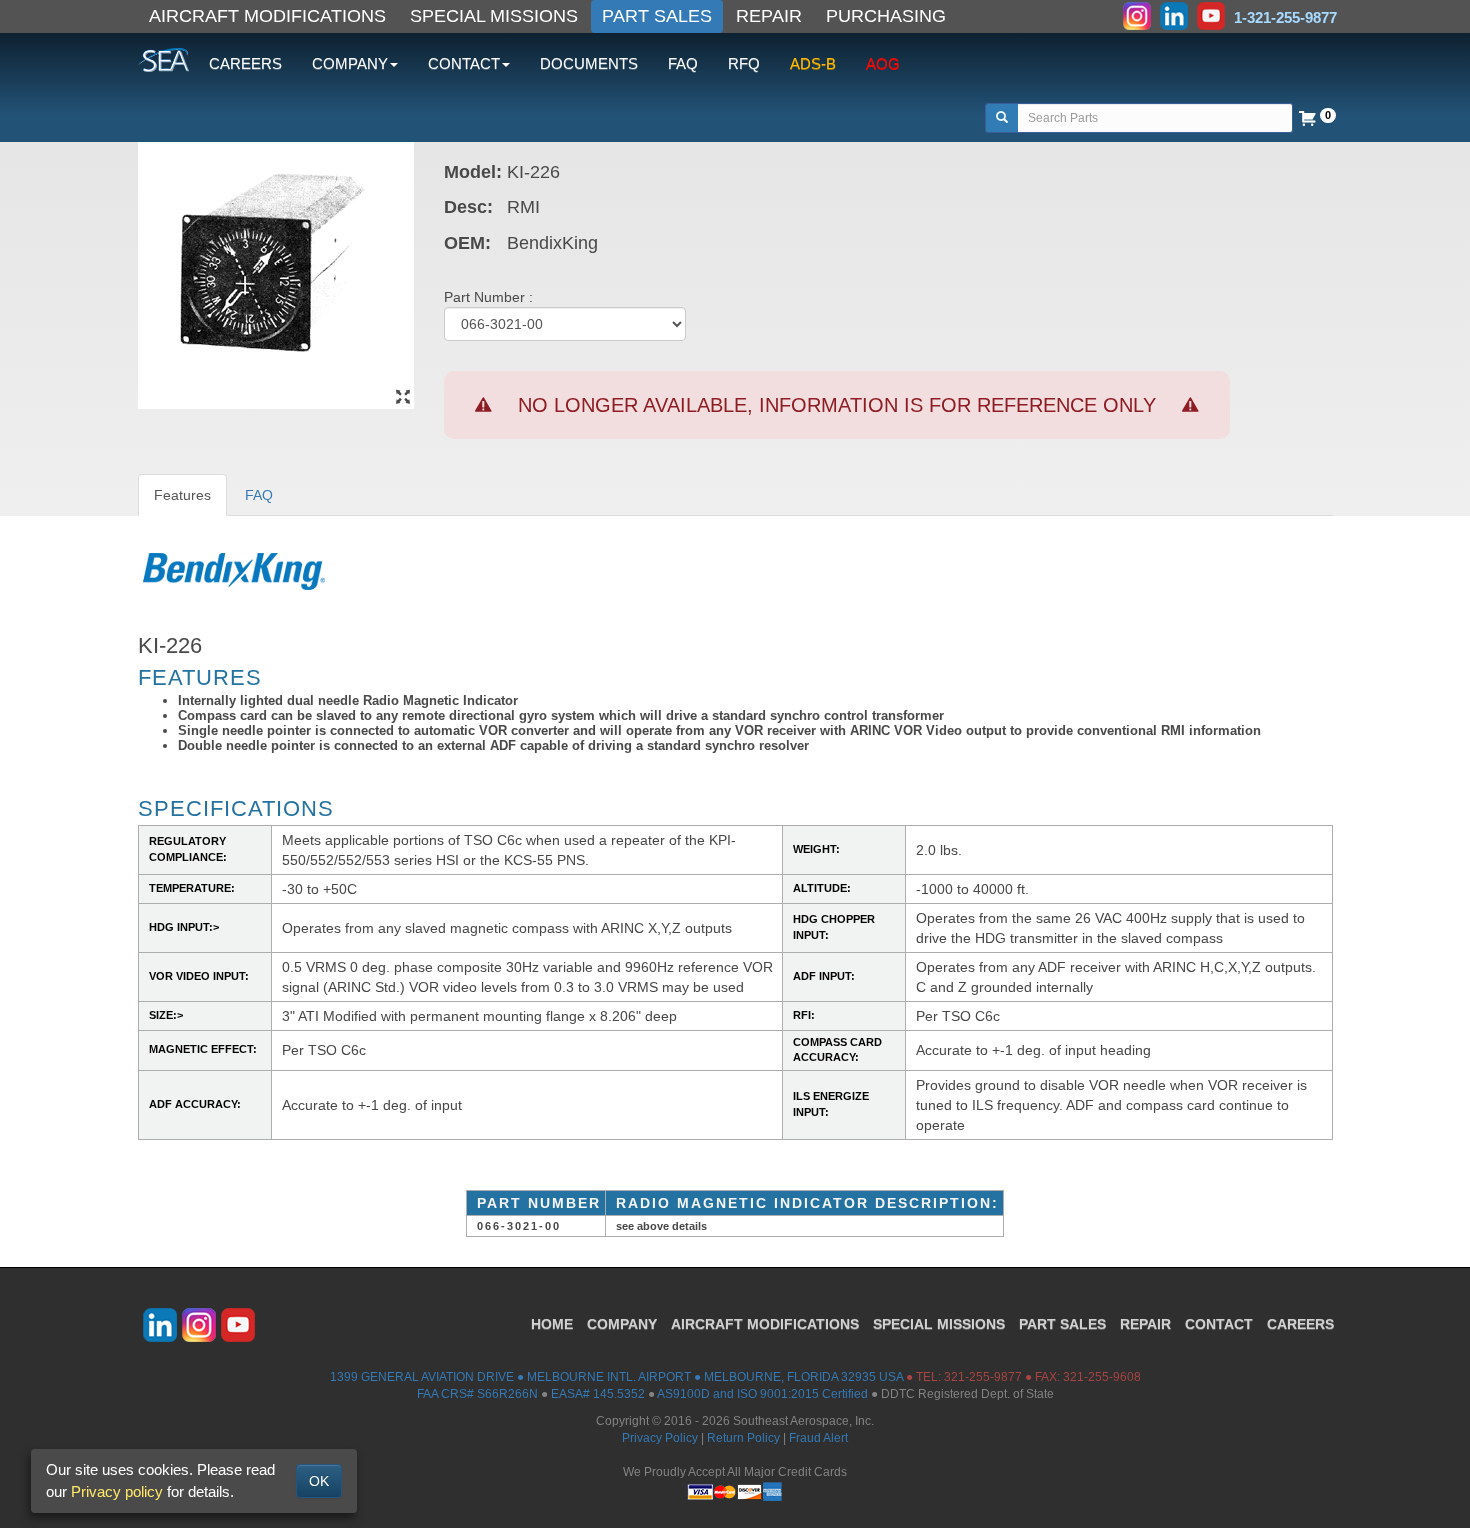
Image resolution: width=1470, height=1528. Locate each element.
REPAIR (769, 16)
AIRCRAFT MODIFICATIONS (267, 16)
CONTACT (1219, 1324)
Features (182, 495)
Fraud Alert (818, 1438)
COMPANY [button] (350, 63)
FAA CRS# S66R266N (477, 1394)
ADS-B (813, 63)
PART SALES (657, 16)
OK (319, 1481)
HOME (552, 1324)
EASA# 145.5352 (598, 1394)
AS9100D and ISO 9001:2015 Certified (762, 1394)
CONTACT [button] (464, 63)
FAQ (683, 63)
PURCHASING (886, 16)
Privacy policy (117, 1491)
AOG (883, 63)
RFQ (744, 63)
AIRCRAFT (765, 1324)
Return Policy (743, 1438)
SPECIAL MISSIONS (494, 16)
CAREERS (245, 63)
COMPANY (622, 1324)
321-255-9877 (983, 1377)
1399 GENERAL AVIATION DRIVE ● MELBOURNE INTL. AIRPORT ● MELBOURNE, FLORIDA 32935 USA (616, 1377)
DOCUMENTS (589, 63)
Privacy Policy (660, 1438)
